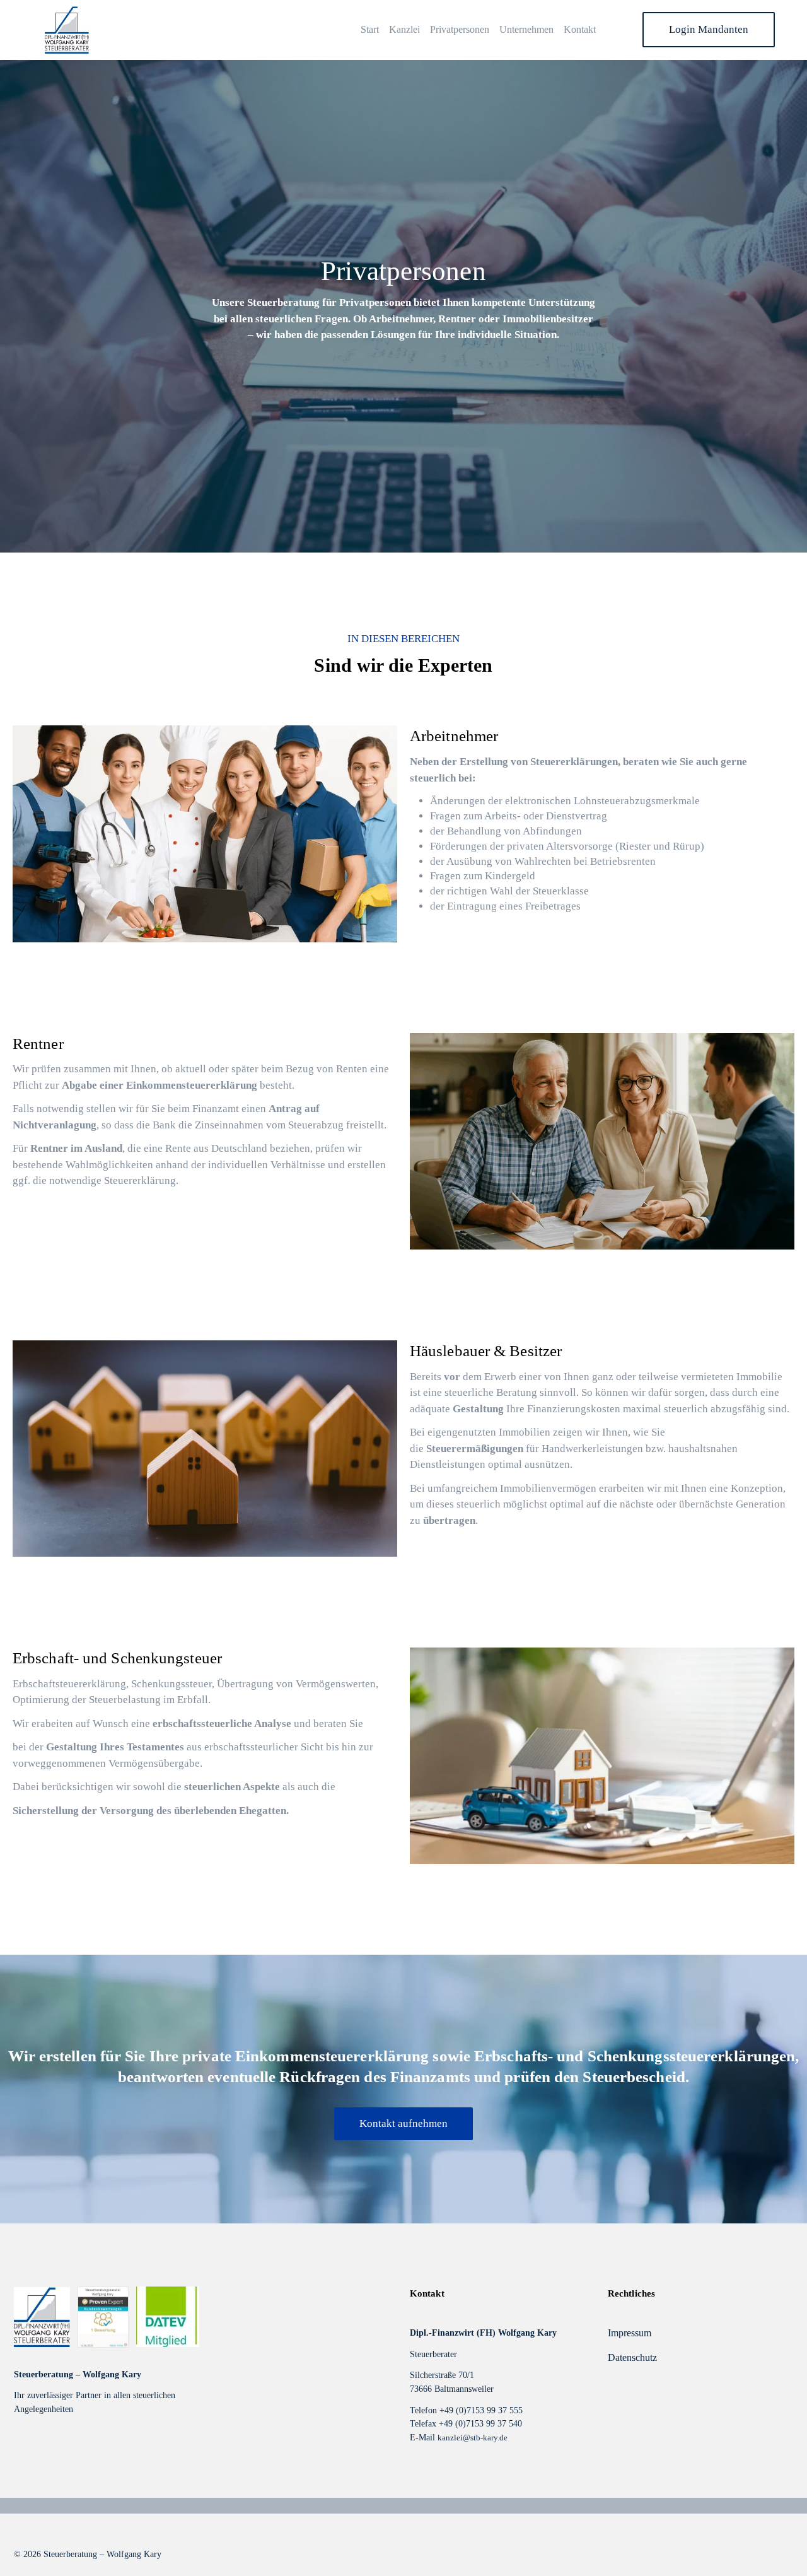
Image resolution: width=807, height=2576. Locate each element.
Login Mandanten (709, 29)
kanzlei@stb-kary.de (473, 2438)
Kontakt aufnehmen (403, 2123)
